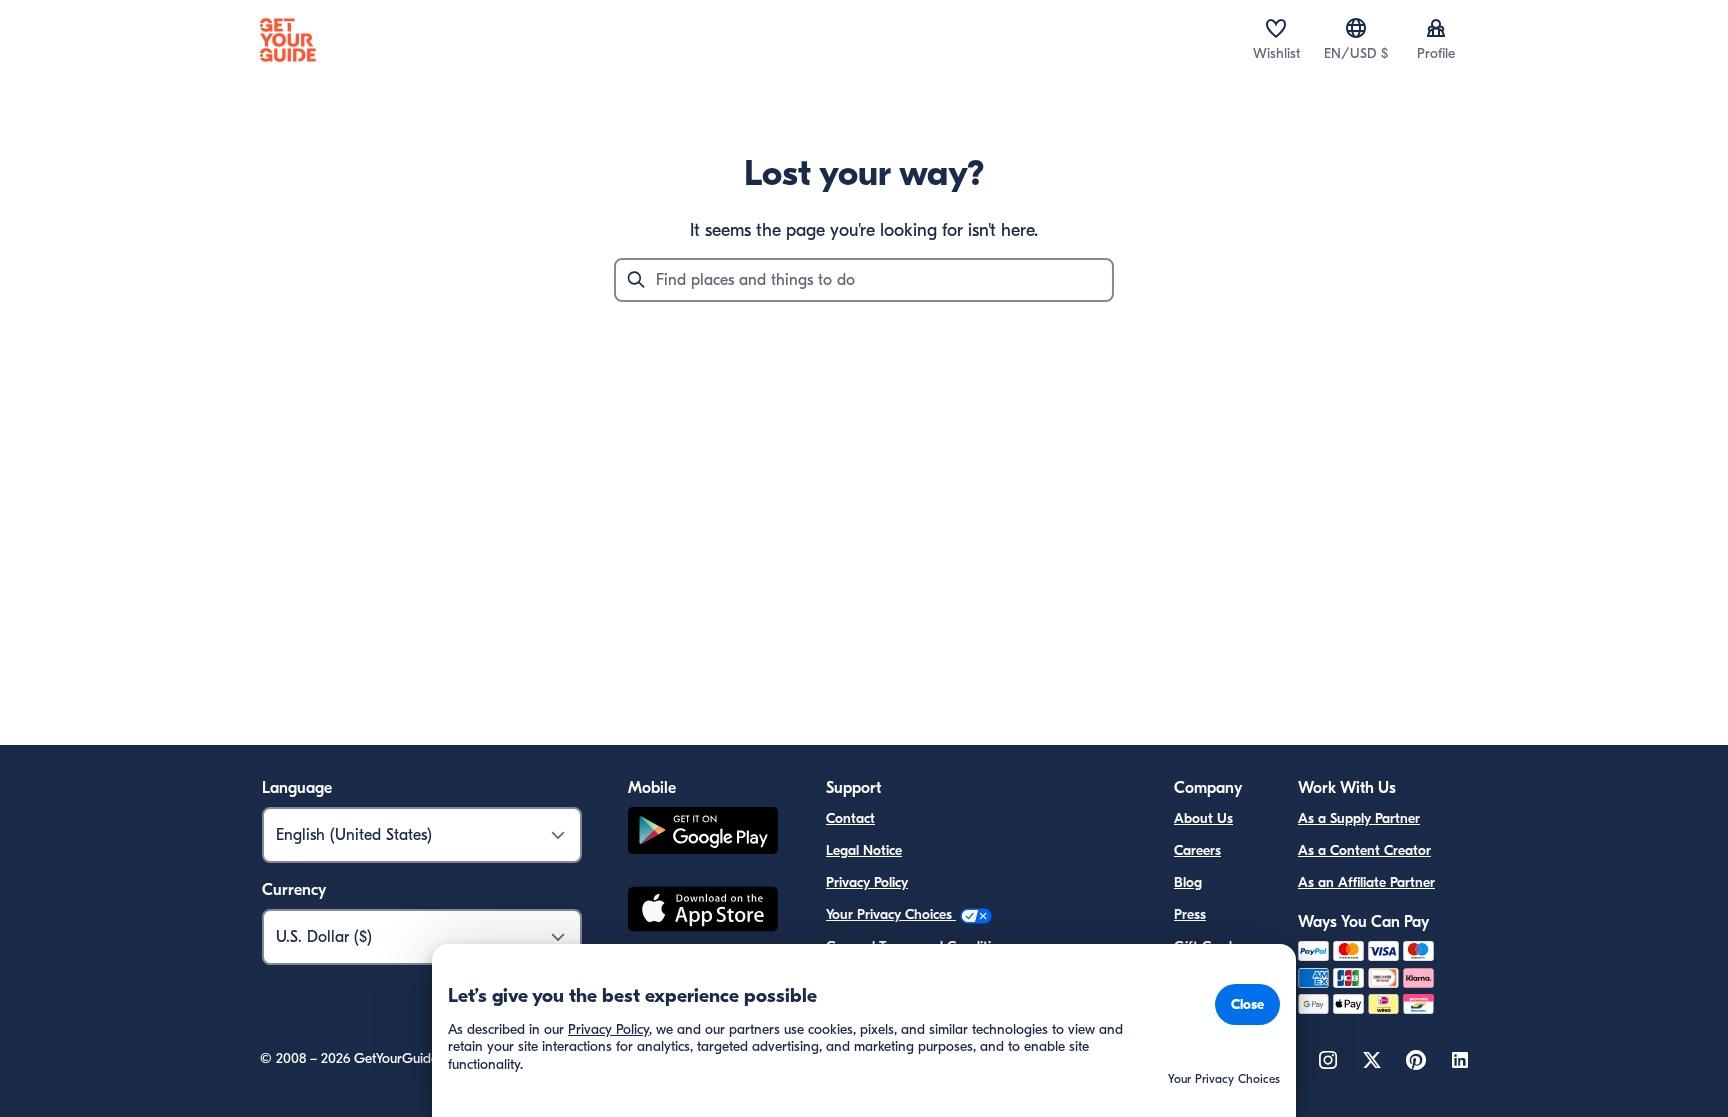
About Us (1203, 818)
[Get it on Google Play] (703, 833)
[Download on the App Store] (703, 912)
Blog (1188, 882)
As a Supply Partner (1359, 818)
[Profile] (1436, 28)
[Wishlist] (1276, 28)
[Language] (1356, 28)
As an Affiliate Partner (1366, 882)
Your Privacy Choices (891, 914)
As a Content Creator (1364, 850)
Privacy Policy (867, 882)
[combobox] (864, 280)
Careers (1197, 850)
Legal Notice (864, 850)
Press (1190, 914)
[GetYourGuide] (288, 40)
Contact (850, 818)
